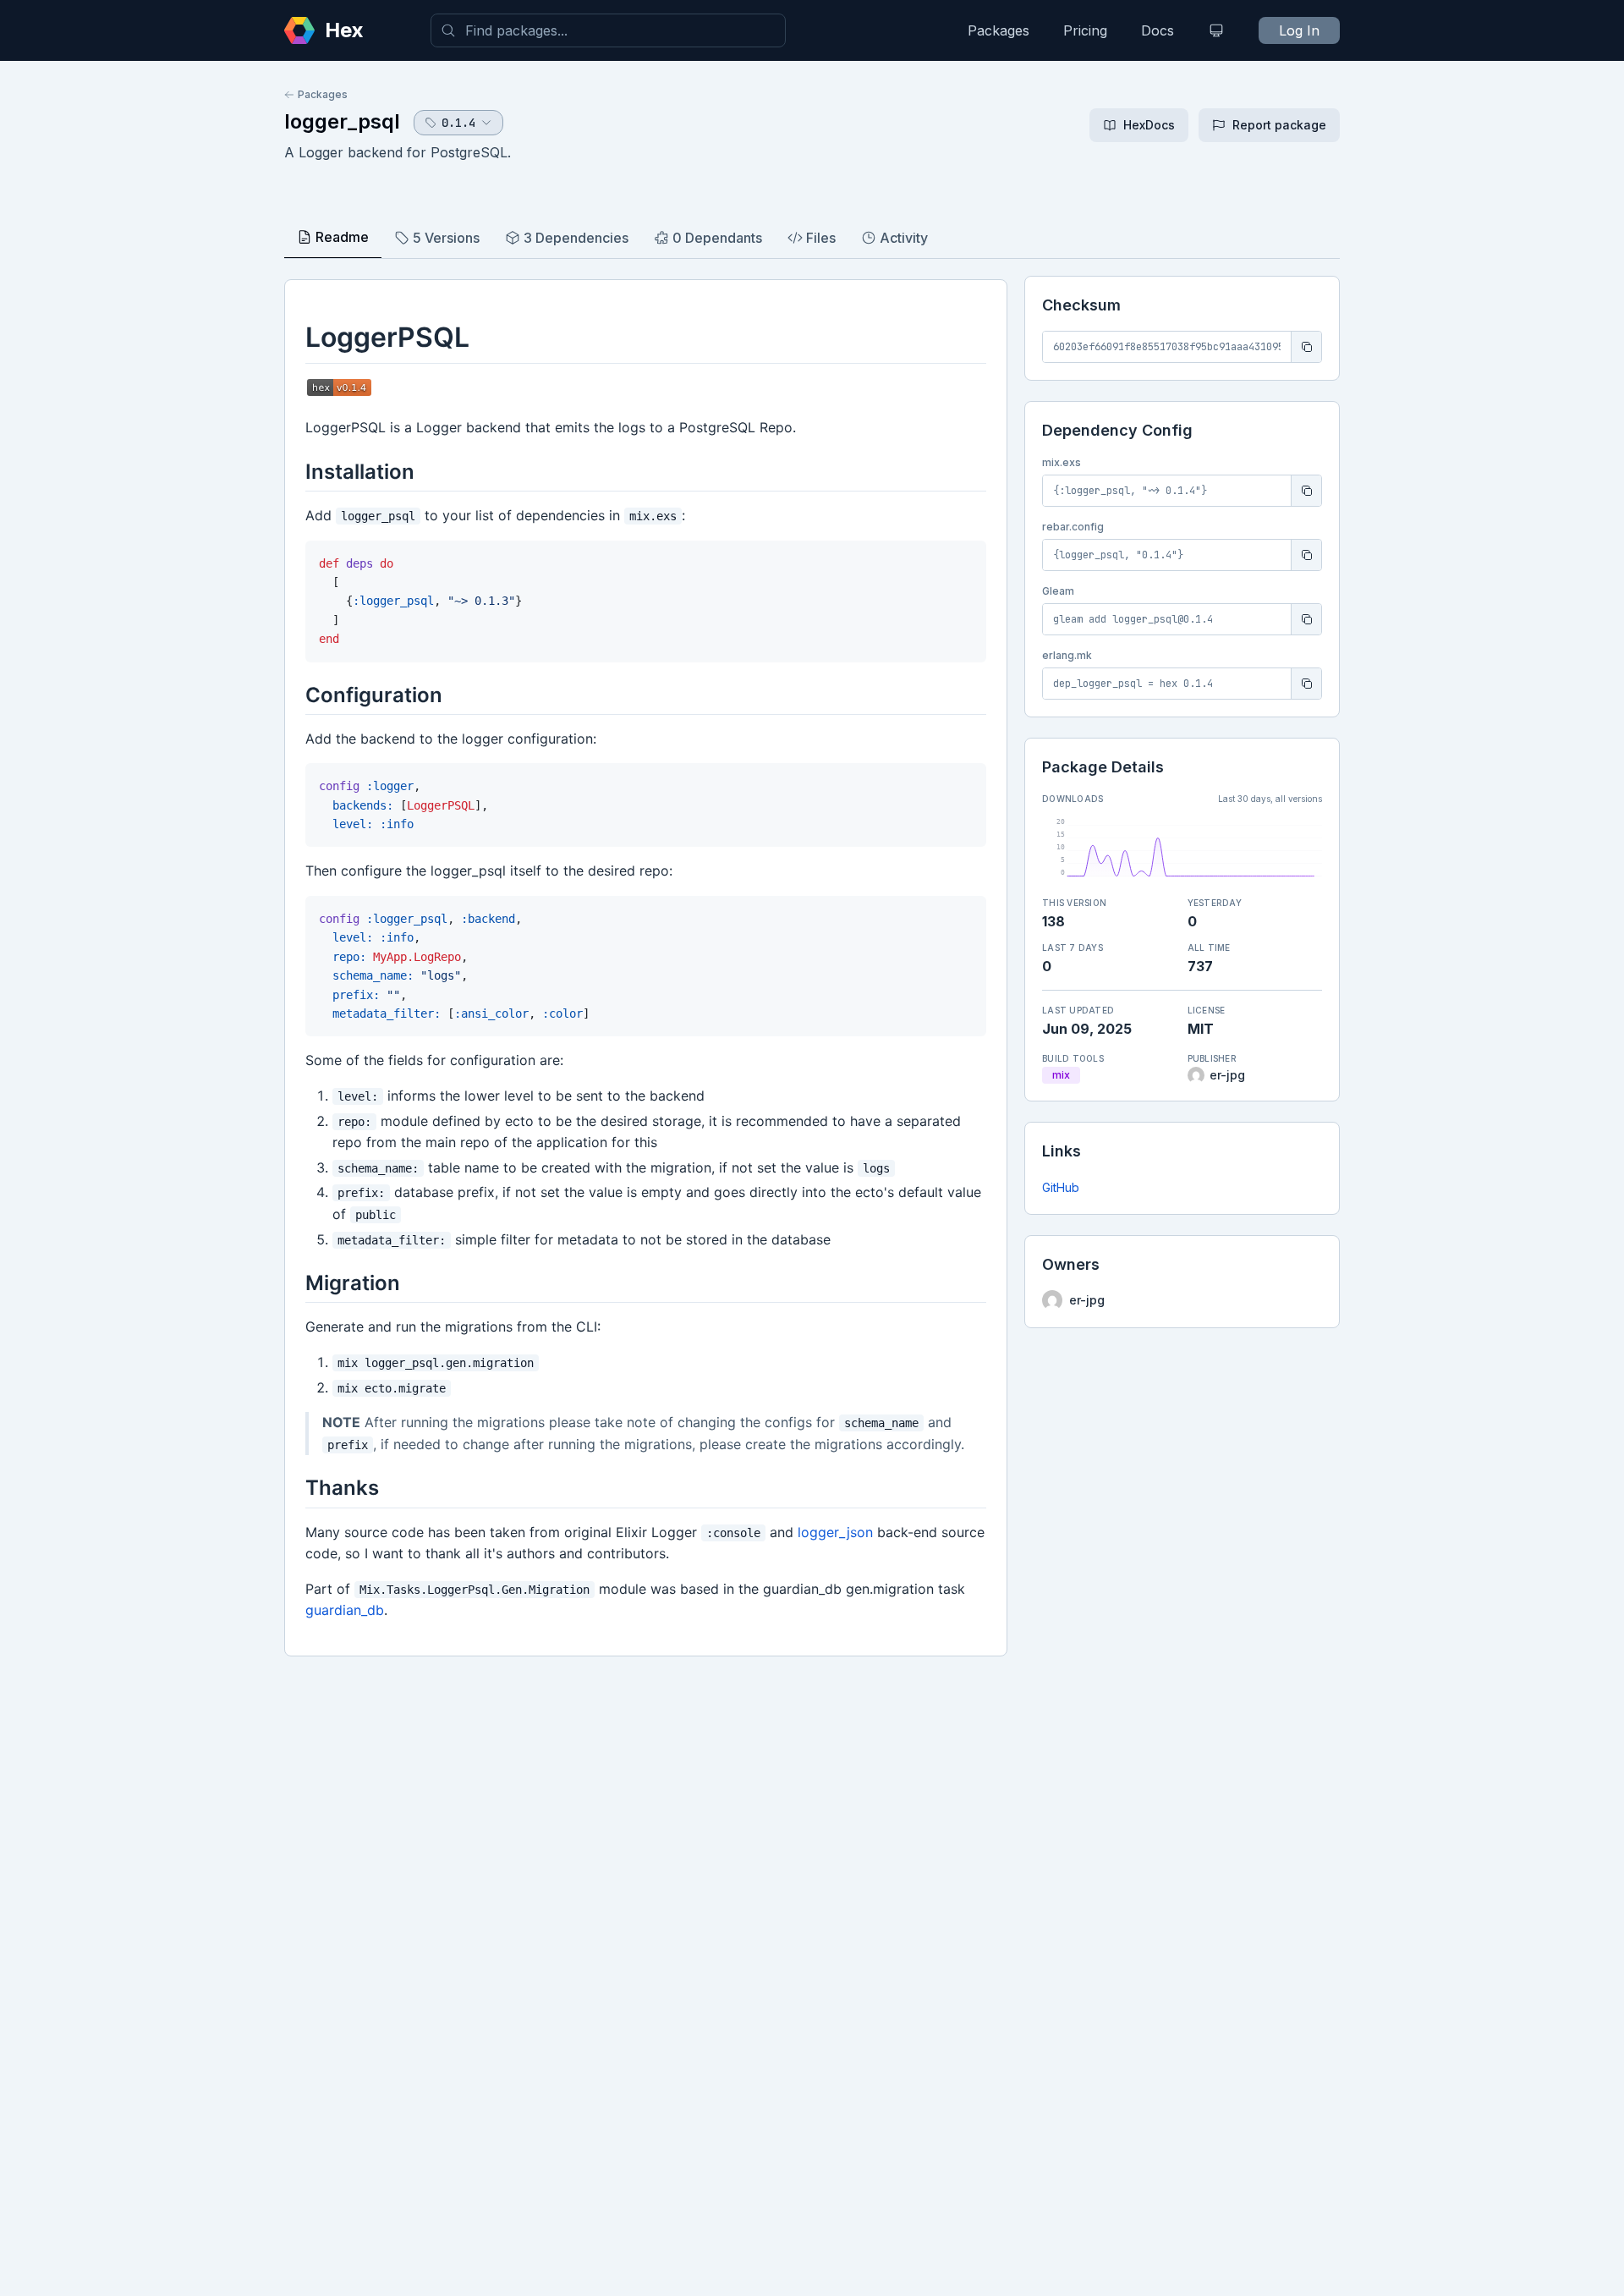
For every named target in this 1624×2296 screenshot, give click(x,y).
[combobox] (608, 30)
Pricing (1085, 30)
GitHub (1061, 1187)
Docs (1158, 30)
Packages (999, 30)
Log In (1299, 30)
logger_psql (342, 121)
